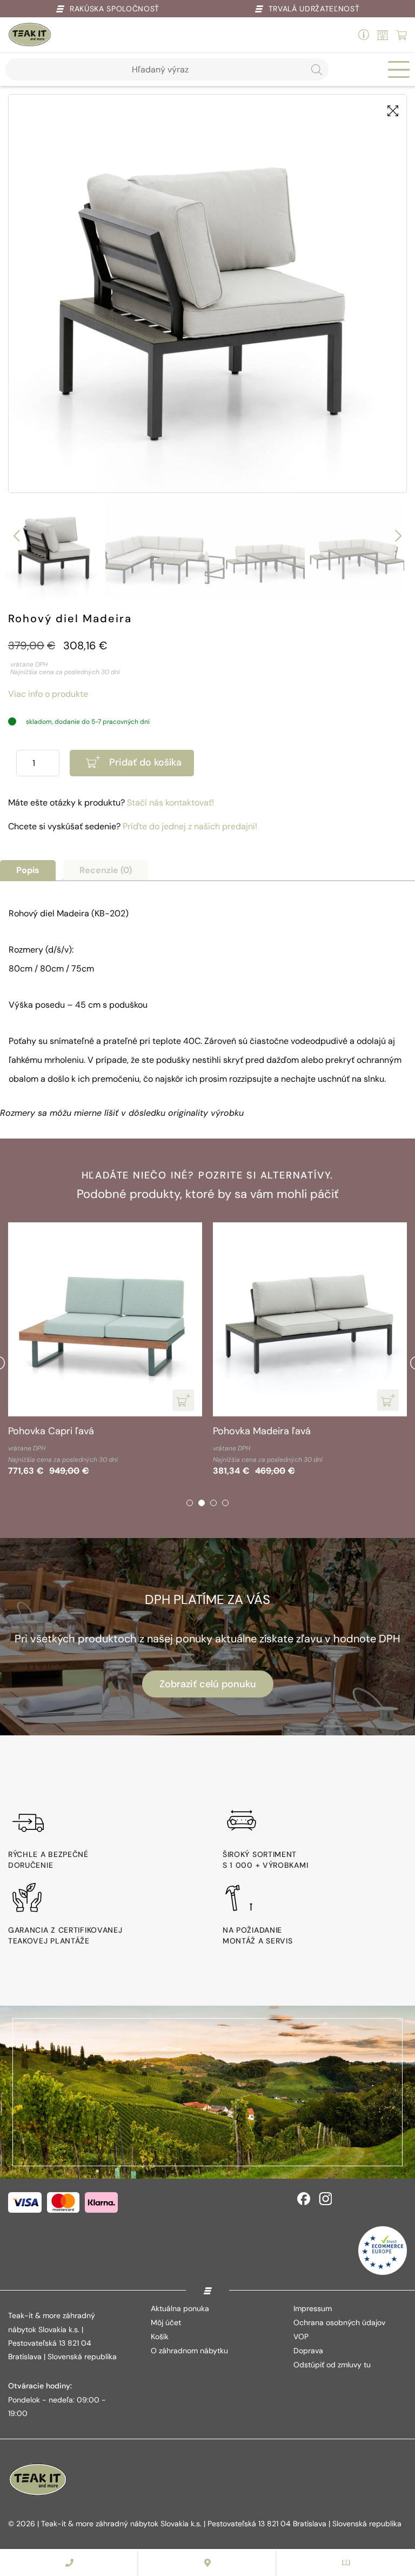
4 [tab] (225, 1503)
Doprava (308, 2351)
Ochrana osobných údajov (339, 2322)
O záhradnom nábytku (189, 2351)
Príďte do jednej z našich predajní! (190, 826)
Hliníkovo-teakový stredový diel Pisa (89, 1431)
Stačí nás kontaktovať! (170, 803)
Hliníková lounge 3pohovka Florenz (290, 1431)
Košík (160, 2337)
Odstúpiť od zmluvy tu (332, 2365)
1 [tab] (190, 1503)
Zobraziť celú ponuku (208, 1684)
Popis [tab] (28, 870)
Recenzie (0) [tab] (106, 870)
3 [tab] (213, 1503)
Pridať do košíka (145, 762)
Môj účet (166, 2322)
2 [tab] (202, 1503)
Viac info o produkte (48, 694)
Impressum (313, 2308)
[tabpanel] (105, 1351)
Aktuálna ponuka (180, 2308)
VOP (301, 2337)
